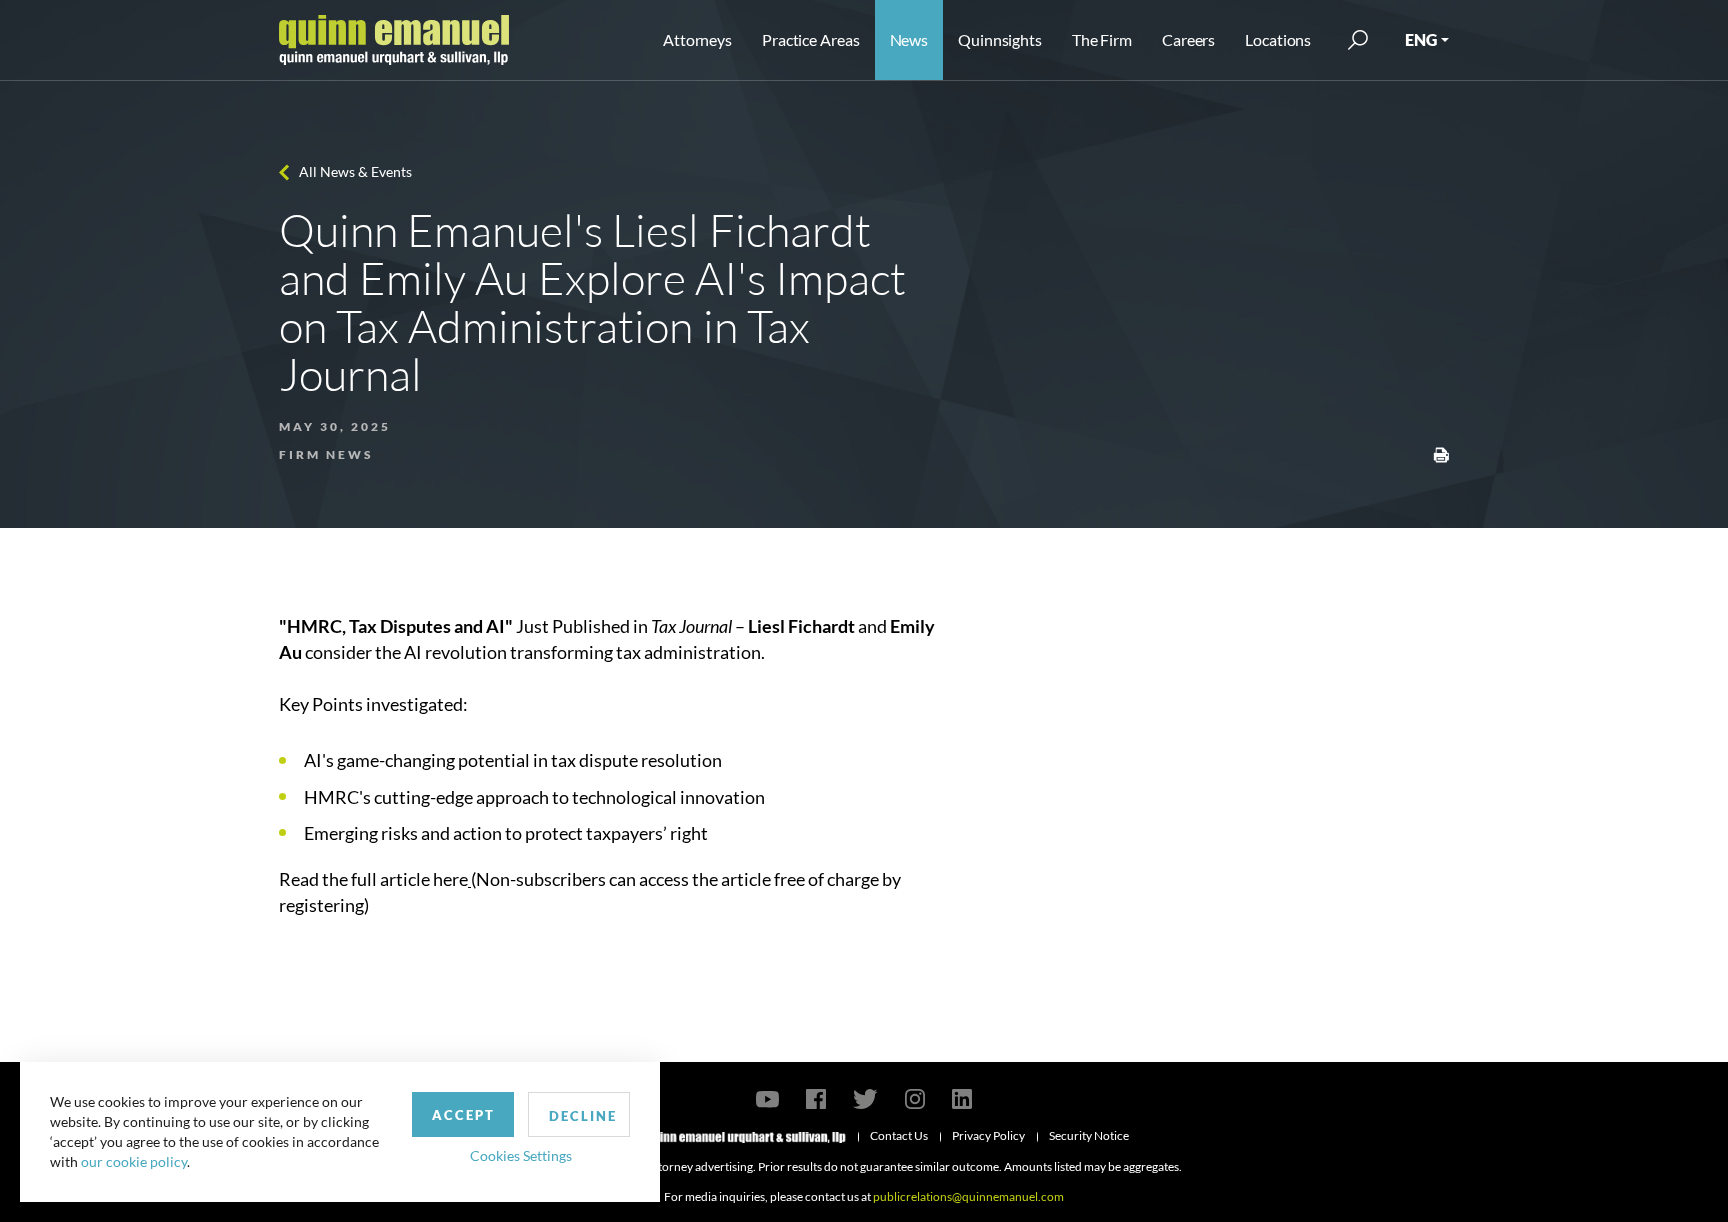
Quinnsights (1000, 39)
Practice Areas (810, 39)
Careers (1188, 39)
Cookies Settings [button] (521, 1155)
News (909, 39)
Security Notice (1089, 1135)
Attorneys (697, 39)
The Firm (1102, 39)
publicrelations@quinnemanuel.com (968, 1196)
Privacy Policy (988, 1135)
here (450, 879)
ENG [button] (1421, 39)
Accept (463, 1115)
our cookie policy (134, 1161)
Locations (1278, 39)
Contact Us (899, 1135)
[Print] (1441, 453)
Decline (583, 1116)
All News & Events (355, 171)
